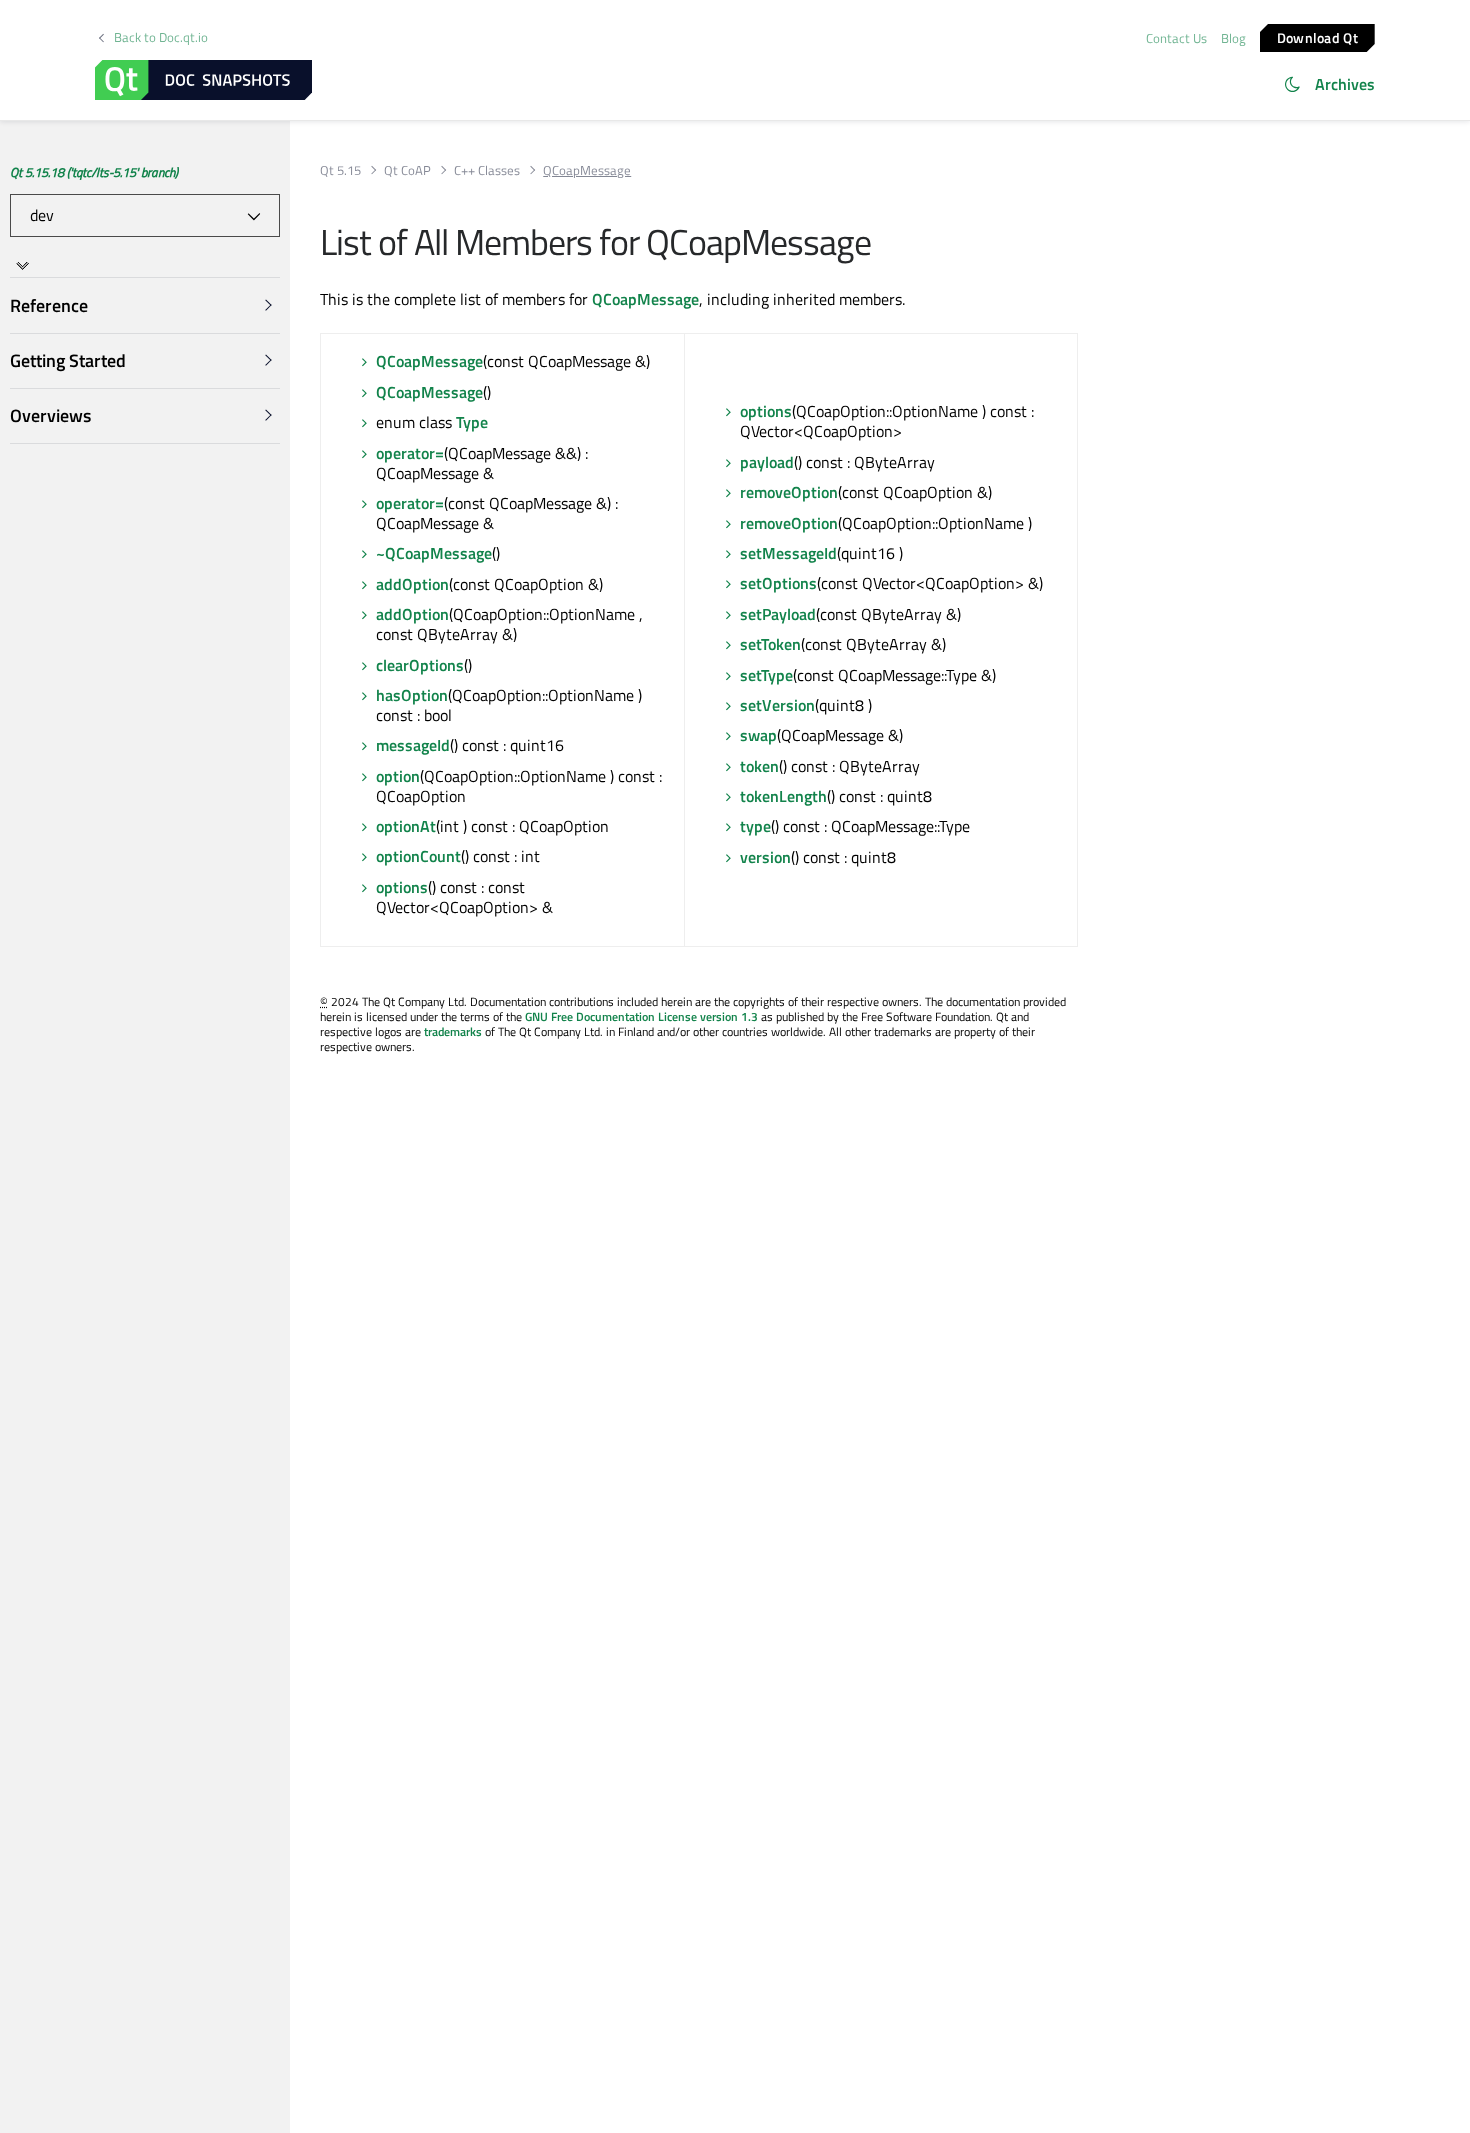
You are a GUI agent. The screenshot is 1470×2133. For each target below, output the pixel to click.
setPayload (778, 614)
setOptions (778, 583)
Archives (1345, 84)
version (765, 857)
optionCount (418, 856)
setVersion (777, 705)
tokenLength (783, 796)
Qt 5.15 (340, 170)
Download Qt (1317, 36)
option (398, 776)
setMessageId (788, 553)
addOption (412, 584)
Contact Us (1176, 38)
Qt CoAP (407, 170)
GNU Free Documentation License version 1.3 (641, 1016)
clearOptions (420, 665)
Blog (1233, 38)
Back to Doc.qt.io (161, 37)
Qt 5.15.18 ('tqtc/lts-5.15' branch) (94, 172)
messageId (413, 745)
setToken (770, 644)
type (755, 826)
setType (766, 675)
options (402, 887)
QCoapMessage (645, 299)
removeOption (789, 492)
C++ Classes (487, 170)
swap (758, 735)
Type (472, 422)
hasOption (412, 695)
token (759, 766)
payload (767, 462)
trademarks (453, 1031)
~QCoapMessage (434, 553)
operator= (410, 453)
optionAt (406, 826)
